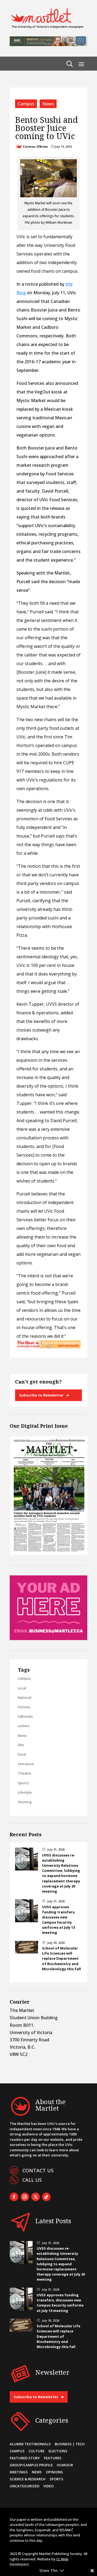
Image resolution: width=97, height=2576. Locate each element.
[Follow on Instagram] (25, 2197)
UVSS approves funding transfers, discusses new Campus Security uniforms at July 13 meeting (59, 1920)
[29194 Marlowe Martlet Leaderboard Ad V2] (48, 44)
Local (22, 1688)
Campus (26, 104)
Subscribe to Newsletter (41, 1395)
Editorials (25, 1716)
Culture (37, 2451)
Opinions (54, 2472)
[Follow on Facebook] (14, 2197)
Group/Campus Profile (31, 2465)
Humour (65, 2465)
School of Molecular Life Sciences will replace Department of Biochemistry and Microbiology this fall (61, 1958)
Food (22, 1754)
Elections (58, 2451)
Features (53, 2458)
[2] (48, 1347)
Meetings (19, 2472)
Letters (24, 1726)
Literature (26, 1764)
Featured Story (25, 2458)
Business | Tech (70, 2444)
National (25, 1697)
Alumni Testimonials (30, 2444)
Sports (23, 1783)
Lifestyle (25, 1792)
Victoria (24, 1707)
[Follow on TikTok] (46, 2197)
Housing (25, 1802)
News (48, 104)
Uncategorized (25, 2486)
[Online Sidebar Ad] (48, 1638)
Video (48, 2486)
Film (21, 1745)
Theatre (25, 1773)
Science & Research (28, 2479)
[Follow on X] (36, 2197)
